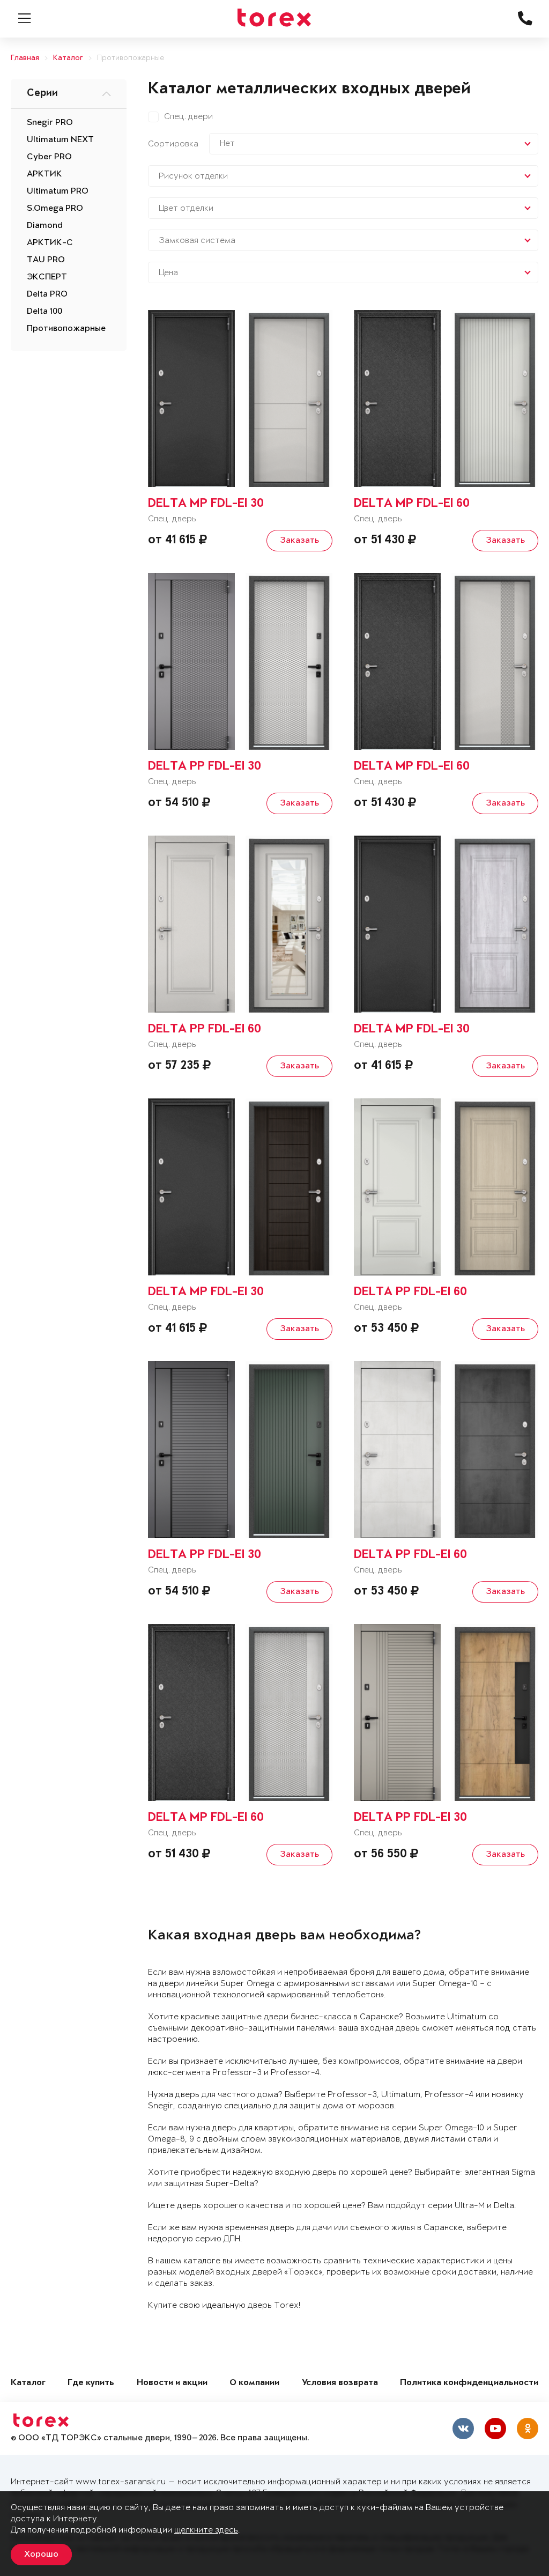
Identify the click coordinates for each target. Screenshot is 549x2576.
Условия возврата (340, 2383)
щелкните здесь (206, 2530)
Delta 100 (44, 312)
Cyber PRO (49, 157)
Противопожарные (131, 58)
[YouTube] (495, 2429)
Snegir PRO (50, 123)
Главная (25, 58)
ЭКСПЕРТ (47, 277)
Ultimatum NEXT (60, 140)
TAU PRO (46, 260)
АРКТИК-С (50, 243)
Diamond (45, 226)
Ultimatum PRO (58, 191)
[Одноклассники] (528, 2429)
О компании (254, 2383)
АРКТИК (44, 174)
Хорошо (41, 2555)
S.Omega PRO (55, 209)
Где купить (91, 2383)
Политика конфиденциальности (469, 2383)
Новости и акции (172, 2383)
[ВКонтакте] (463, 2429)
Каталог (68, 58)
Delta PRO (47, 294)
